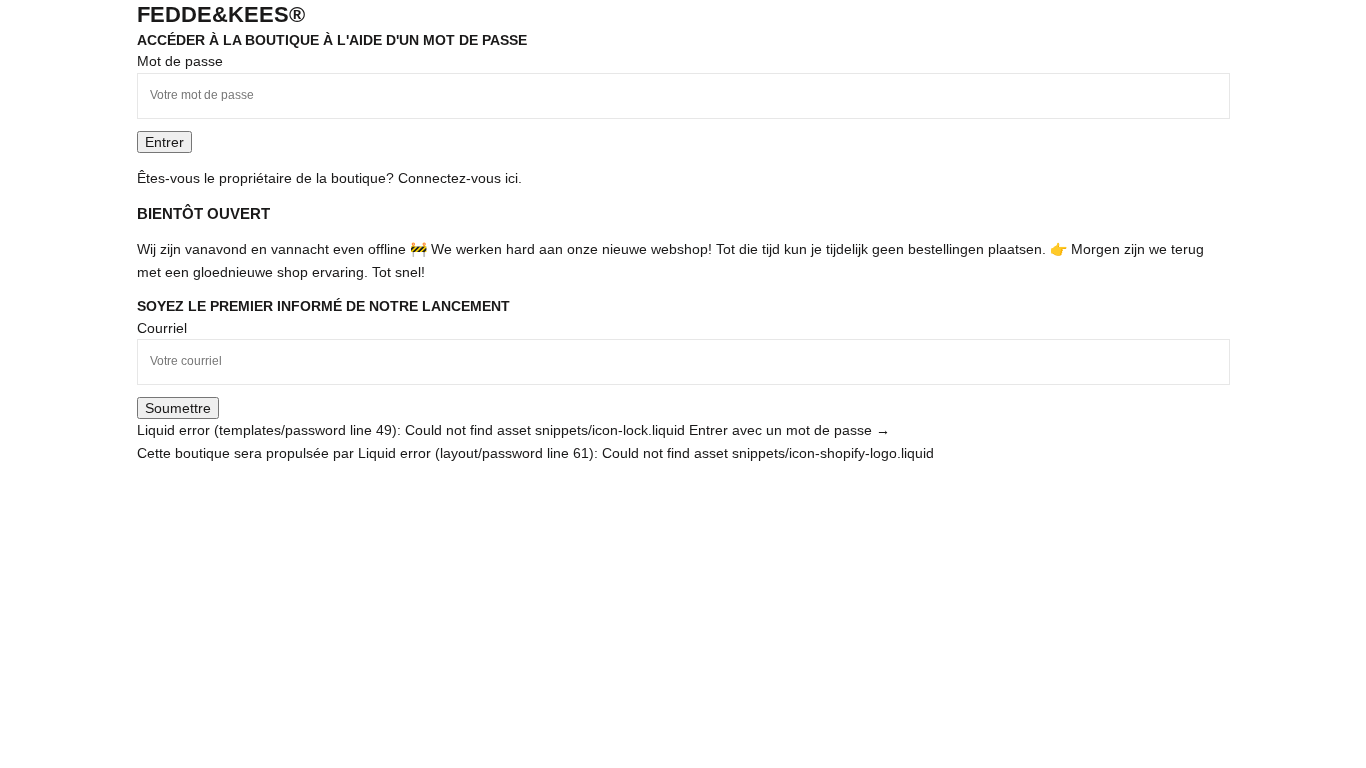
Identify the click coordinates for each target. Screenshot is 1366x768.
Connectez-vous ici (458, 178)
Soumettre (178, 408)
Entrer (164, 142)
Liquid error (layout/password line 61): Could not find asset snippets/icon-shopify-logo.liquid (646, 453)
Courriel (162, 328)
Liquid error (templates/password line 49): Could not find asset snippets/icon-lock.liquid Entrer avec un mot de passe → (513, 430)
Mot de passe (180, 61)
